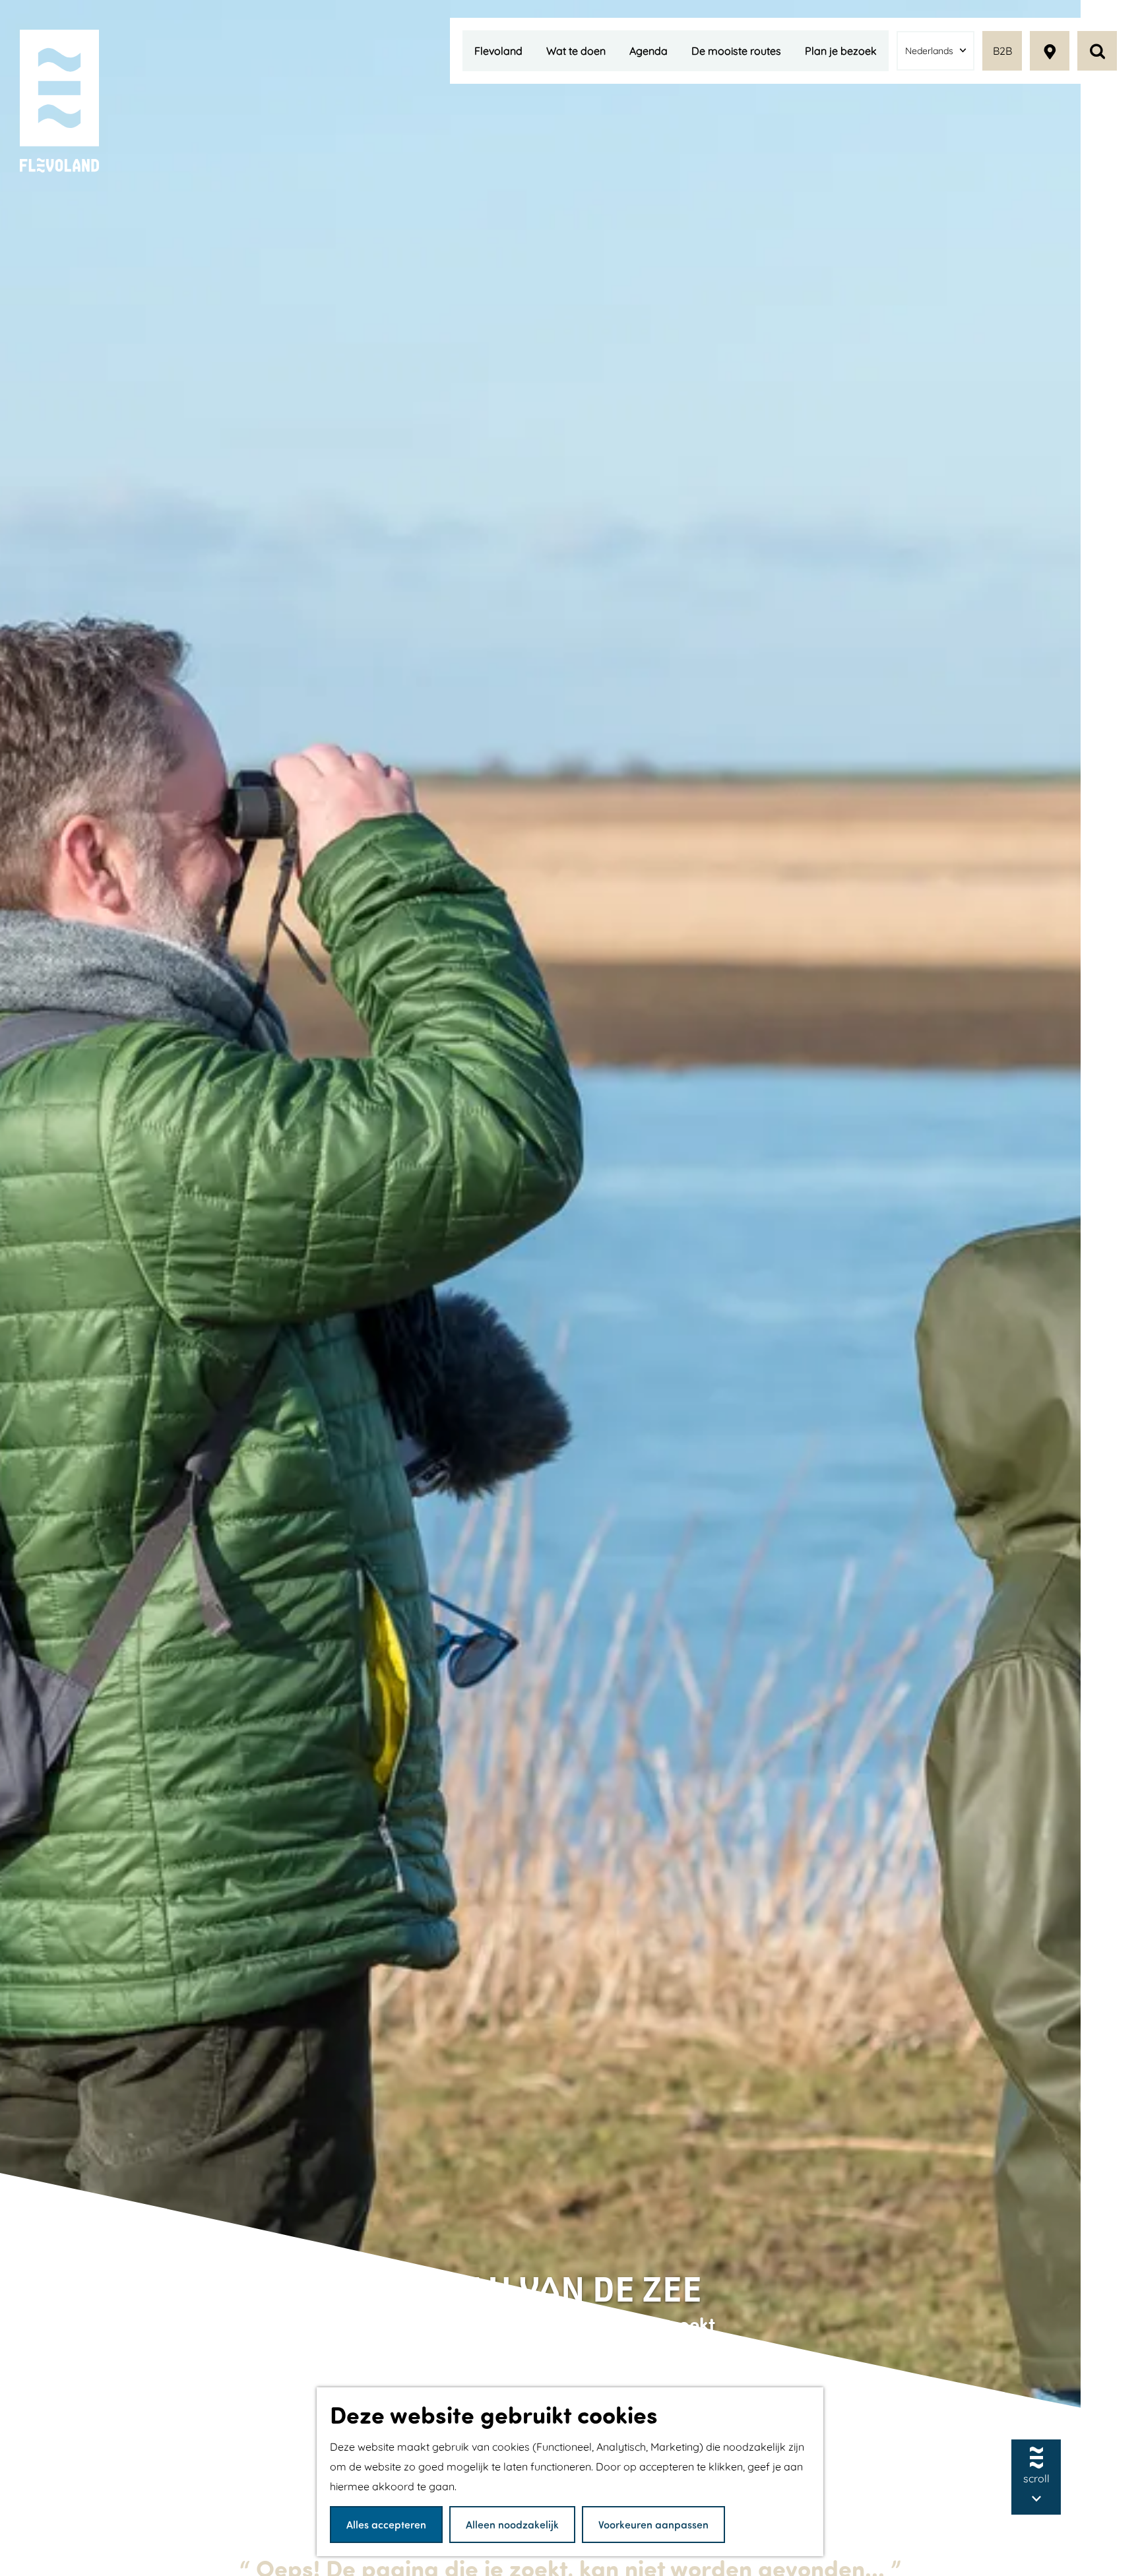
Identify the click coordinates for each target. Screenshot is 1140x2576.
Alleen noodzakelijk (512, 2524)
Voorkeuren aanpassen (653, 2524)
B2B (1002, 51)
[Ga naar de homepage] (59, 102)
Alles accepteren (386, 2524)
